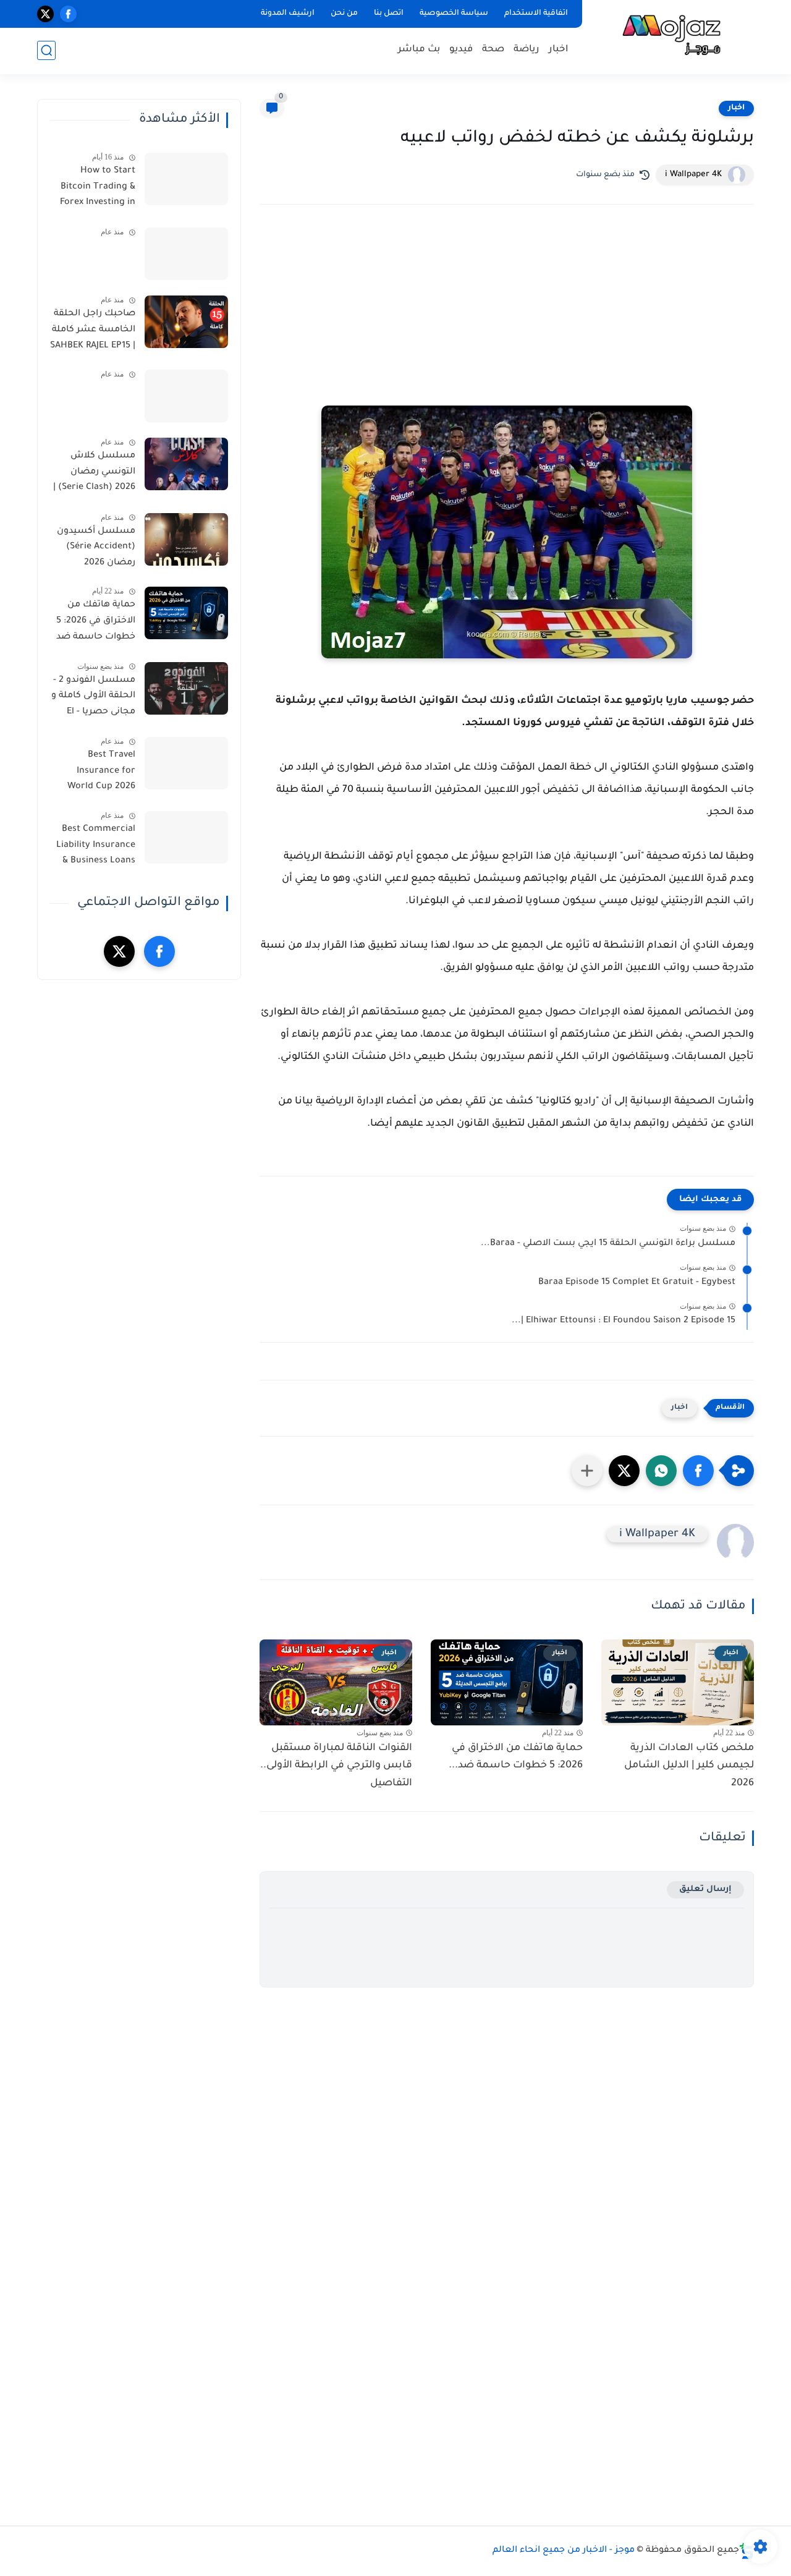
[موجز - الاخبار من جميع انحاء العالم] (670, 36)
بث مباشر (419, 50)
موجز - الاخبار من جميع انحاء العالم (564, 2551)
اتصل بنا (389, 14)
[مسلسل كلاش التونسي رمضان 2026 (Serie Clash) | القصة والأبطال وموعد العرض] (186, 464)
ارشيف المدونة (288, 14)
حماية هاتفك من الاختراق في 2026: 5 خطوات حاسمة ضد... (516, 1757)
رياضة (527, 50)
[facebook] (68, 14)
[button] (698, 1471)
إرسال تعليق (705, 1889)
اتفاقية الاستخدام (536, 14)
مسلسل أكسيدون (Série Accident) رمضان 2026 (96, 547)
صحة (493, 50)
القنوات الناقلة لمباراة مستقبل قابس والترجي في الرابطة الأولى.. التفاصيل (336, 1766)
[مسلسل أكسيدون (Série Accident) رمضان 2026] (186, 539)
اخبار (559, 50)
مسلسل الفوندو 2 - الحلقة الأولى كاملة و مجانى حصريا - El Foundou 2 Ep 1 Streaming (93, 699)
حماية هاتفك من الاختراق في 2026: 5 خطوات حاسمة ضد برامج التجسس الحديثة (96, 623)
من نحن (344, 14)
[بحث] (46, 50)
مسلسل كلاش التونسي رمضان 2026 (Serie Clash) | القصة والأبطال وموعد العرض (94, 474)
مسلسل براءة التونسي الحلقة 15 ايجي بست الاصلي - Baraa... (608, 1244)
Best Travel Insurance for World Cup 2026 (101, 771)
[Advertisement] (507, 322)
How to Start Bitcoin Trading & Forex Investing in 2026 (98, 189)
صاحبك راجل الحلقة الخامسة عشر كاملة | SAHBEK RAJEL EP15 (93, 330)
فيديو (461, 50)
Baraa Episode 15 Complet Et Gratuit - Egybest (637, 1283)
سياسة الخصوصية (454, 14)
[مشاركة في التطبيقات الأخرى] (587, 1471)
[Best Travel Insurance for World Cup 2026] (186, 763)
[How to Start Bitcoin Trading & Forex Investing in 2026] (186, 179)
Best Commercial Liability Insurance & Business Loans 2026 (96, 848)
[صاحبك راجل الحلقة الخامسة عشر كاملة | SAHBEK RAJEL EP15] (186, 322)
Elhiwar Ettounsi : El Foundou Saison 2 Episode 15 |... (624, 1321)
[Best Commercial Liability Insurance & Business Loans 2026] (186, 837)
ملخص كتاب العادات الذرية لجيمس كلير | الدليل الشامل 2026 (689, 1766)
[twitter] (45, 14)
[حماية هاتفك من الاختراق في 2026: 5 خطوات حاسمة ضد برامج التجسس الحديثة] (186, 613)
